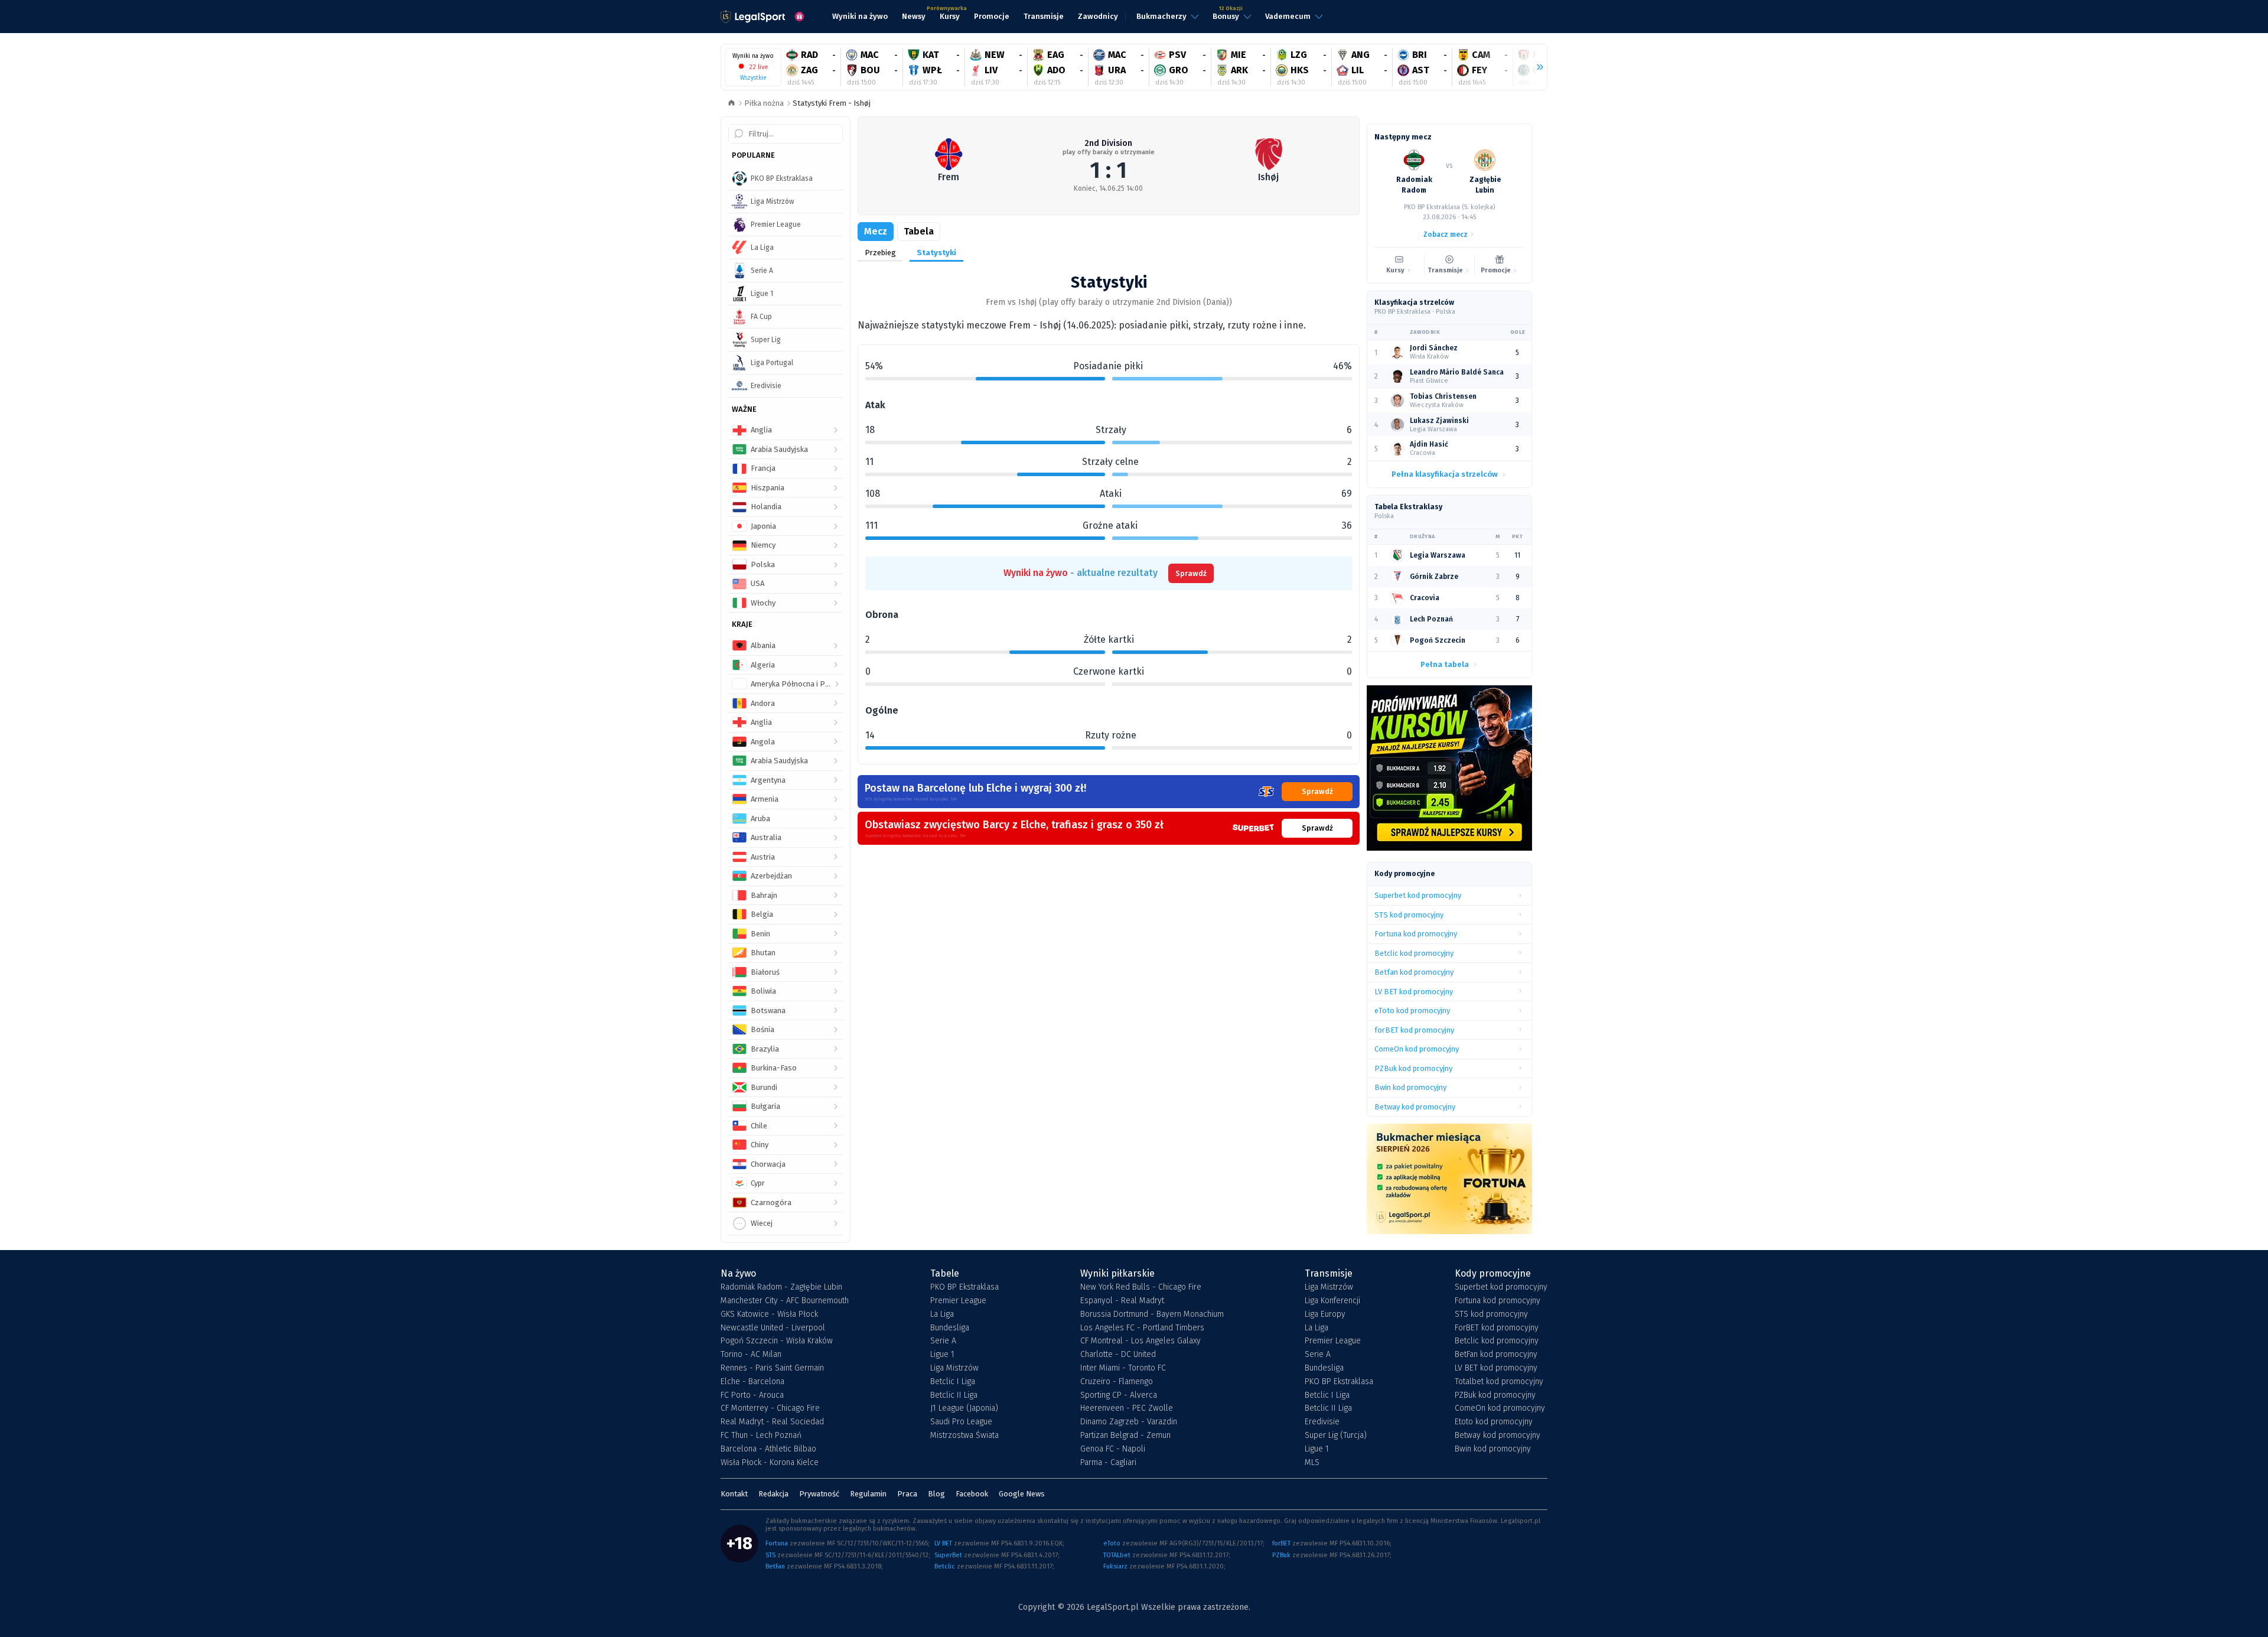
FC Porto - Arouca (752, 1395)
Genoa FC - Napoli (1113, 1449)
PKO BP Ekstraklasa (964, 1287)
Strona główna (731, 104)
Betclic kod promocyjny (1497, 1341)
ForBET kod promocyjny (1497, 1328)
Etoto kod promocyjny (1494, 1422)
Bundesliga (950, 1328)
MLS (1312, 1463)
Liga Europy (1325, 1314)
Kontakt (734, 1494)
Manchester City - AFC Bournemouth (785, 1301)
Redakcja (773, 1494)
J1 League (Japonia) (964, 1408)
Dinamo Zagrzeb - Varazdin (1129, 1422)
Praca (907, 1494)
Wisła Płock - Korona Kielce (770, 1463)
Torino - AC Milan (751, 1355)
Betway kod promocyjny (1498, 1436)
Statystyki (936, 253)
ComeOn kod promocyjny (1500, 1408)
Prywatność (819, 1494)
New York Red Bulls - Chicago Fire (1141, 1287)
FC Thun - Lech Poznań (761, 1436)
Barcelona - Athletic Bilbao (768, 1449)
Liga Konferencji (1332, 1301)
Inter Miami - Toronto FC (1123, 1368)
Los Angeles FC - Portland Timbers (1142, 1328)
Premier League (958, 1301)
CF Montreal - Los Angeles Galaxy (1140, 1341)
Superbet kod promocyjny (1501, 1287)
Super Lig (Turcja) (1336, 1436)
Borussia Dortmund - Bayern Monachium (1152, 1314)
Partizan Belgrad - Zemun (1125, 1436)
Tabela (919, 231)
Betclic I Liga (953, 1382)
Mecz (876, 231)
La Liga (942, 1314)
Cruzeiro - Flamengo (1117, 1382)
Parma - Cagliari (1108, 1463)
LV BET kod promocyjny (1496, 1368)
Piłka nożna (764, 103)
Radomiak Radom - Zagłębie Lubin (781, 1287)
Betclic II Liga (954, 1395)
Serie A (943, 1341)
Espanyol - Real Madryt (1122, 1301)
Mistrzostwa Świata (964, 1436)
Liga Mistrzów (954, 1368)
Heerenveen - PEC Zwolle (1127, 1408)
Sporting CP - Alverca (1119, 1395)
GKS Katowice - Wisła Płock (769, 1314)
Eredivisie (1322, 1422)
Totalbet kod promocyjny (1499, 1382)
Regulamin (868, 1494)
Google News (1022, 1494)
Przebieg (880, 253)
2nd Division (1108, 143)
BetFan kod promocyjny (1496, 1355)
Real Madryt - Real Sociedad (772, 1422)
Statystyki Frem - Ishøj (832, 103)
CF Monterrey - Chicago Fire (770, 1408)
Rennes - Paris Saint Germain (772, 1368)
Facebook (972, 1494)
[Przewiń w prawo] (1535, 67)
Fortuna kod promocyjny (1498, 1301)
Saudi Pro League (961, 1422)
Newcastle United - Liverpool (773, 1328)
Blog (936, 1494)
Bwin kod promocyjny (1493, 1449)
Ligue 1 (942, 1355)
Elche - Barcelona (752, 1382)
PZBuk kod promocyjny (1495, 1395)
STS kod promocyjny (1491, 1314)
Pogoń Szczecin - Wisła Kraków (777, 1341)
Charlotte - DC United (1118, 1355)
